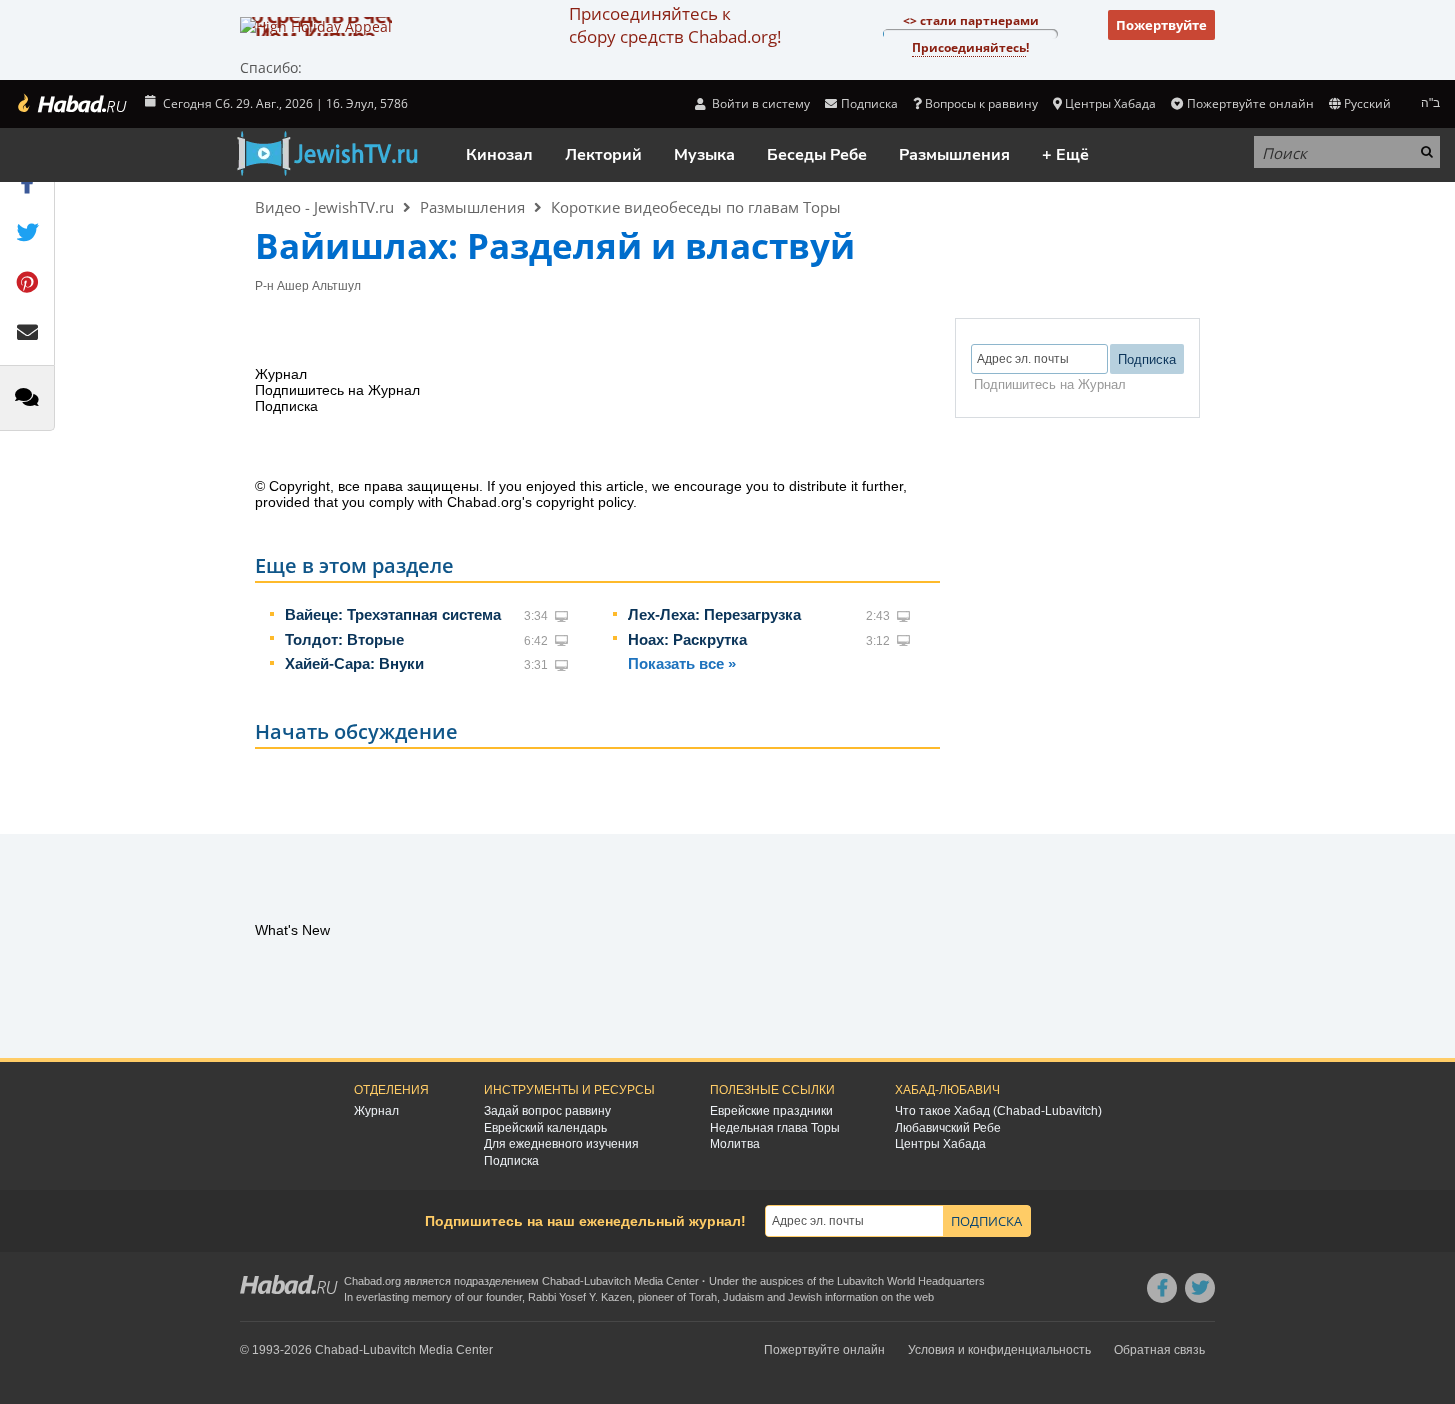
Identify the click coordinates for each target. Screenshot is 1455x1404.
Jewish (805, 1297)
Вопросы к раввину (981, 103)
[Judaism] (71, 104)
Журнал (376, 1111)
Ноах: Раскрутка (687, 639)
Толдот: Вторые (344, 639)
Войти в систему (759, 103)
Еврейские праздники (771, 1111)
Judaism (743, 1297)
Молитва (735, 1144)
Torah (703, 1297)
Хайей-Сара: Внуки (354, 663)
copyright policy (584, 502)
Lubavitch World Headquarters (911, 1281)
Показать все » (682, 663)
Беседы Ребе (817, 155)
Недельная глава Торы (775, 1128)
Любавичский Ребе (948, 1128)
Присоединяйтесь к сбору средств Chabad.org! (675, 25)
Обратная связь (1159, 1350)
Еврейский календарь (545, 1128)
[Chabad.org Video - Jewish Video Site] (327, 154)
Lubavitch (607, 1281)
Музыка (704, 155)
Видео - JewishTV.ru (324, 207)
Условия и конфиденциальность (999, 1350)
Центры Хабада (940, 1144)
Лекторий (603, 155)
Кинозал (499, 155)
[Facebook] (1162, 1288)
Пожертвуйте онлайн (1250, 103)
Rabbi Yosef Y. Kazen (580, 1297)
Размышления (954, 155)
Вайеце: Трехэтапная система (393, 614)
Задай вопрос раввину (547, 1111)
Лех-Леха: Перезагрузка (714, 614)
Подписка (511, 1161)
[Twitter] (1200, 1288)
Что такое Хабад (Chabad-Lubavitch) (998, 1111)
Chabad (561, 1281)
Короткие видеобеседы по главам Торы (696, 207)
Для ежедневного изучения (561, 1144)
